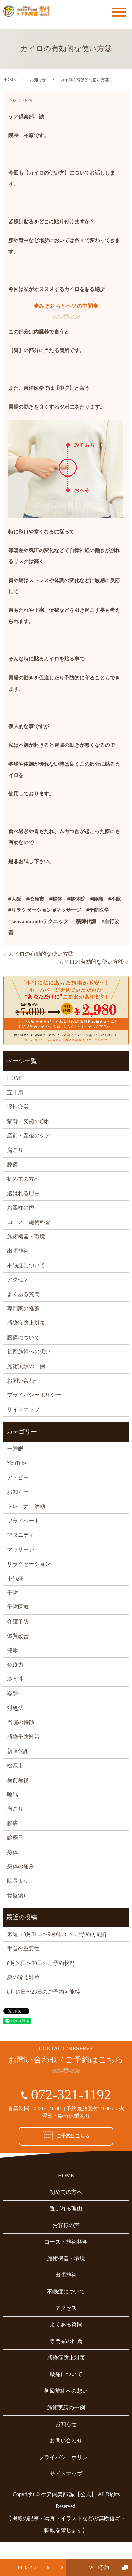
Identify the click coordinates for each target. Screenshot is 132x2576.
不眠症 (15, 1578)
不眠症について (26, 1265)
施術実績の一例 (26, 1366)
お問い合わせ (23, 1381)
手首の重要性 (23, 1948)
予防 (13, 1593)
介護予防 (18, 1621)
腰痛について (23, 1337)
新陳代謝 (18, 1751)
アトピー (18, 1477)
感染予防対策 (23, 1737)
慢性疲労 (18, 1107)
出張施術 (18, 1251)
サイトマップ (23, 1409)
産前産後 (18, 1780)
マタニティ (21, 1535)
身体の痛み (21, 1866)
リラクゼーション (29, 1564)
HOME (9, 80)
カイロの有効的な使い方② (41, 954)
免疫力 (15, 1665)
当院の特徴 (21, 1722)
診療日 (15, 1838)
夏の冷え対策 (23, 1977)
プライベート (23, 1521)
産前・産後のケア (29, 1135)
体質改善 (18, 1636)
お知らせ (38, 80)
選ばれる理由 (23, 1193)
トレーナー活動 (26, 1506)
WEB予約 (99, 2567)
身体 (13, 1852)
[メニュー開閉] (119, 12)
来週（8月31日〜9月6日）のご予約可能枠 (57, 1934)
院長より (18, 1881)
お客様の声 (21, 1208)
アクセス (18, 1280)
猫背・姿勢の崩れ (29, 1121)
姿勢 (13, 1693)
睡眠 (13, 1794)
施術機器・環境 (26, 1237)
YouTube (17, 1463)
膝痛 (13, 1165)
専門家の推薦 (23, 1309)
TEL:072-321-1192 (33, 2567)
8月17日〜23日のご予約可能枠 (44, 1992)
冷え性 (15, 1679)
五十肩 (15, 1093)
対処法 (15, 1708)
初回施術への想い (29, 1352)
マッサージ (21, 1549)
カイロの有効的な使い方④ (91, 962)
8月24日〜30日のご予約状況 (41, 1963)
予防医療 (18, 1607)
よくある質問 (23, 1294)
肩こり (15, 1150)
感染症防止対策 (26, 1323)
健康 (13, 1650)
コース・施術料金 (29, 1222)
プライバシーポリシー (34, 1395)
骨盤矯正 (18, 1895)
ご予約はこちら (73, 2136)
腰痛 (13, 1823)
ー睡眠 (15, 1449)
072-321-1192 (71, 2095)
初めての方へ (23, 1179)
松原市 (15, 1766)
